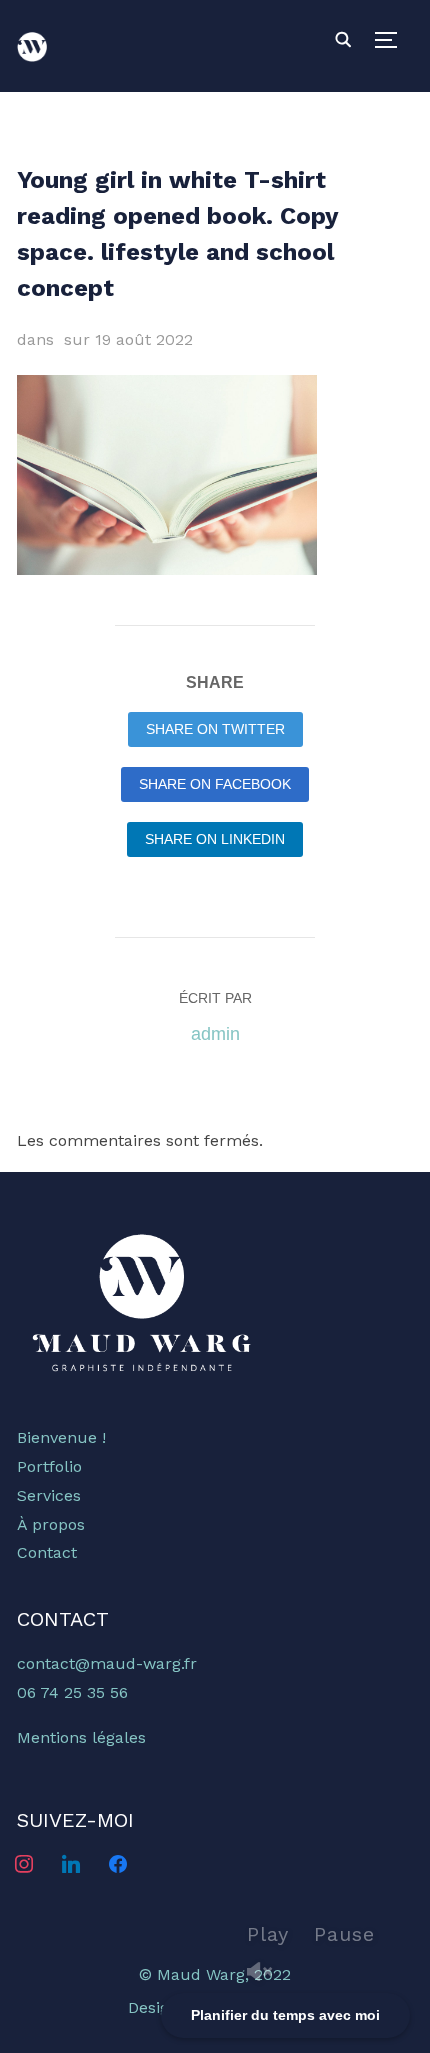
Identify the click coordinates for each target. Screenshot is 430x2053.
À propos (51, 1524)
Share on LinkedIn (215, 839)
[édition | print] (142, 1233)
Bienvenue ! (61, 1437)
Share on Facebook (215, 784)
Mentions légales (81, 1737)
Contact (47, 1552)
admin (215, 1034)
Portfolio (49, 1466)
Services (49, 1495)
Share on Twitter (215, 729)
